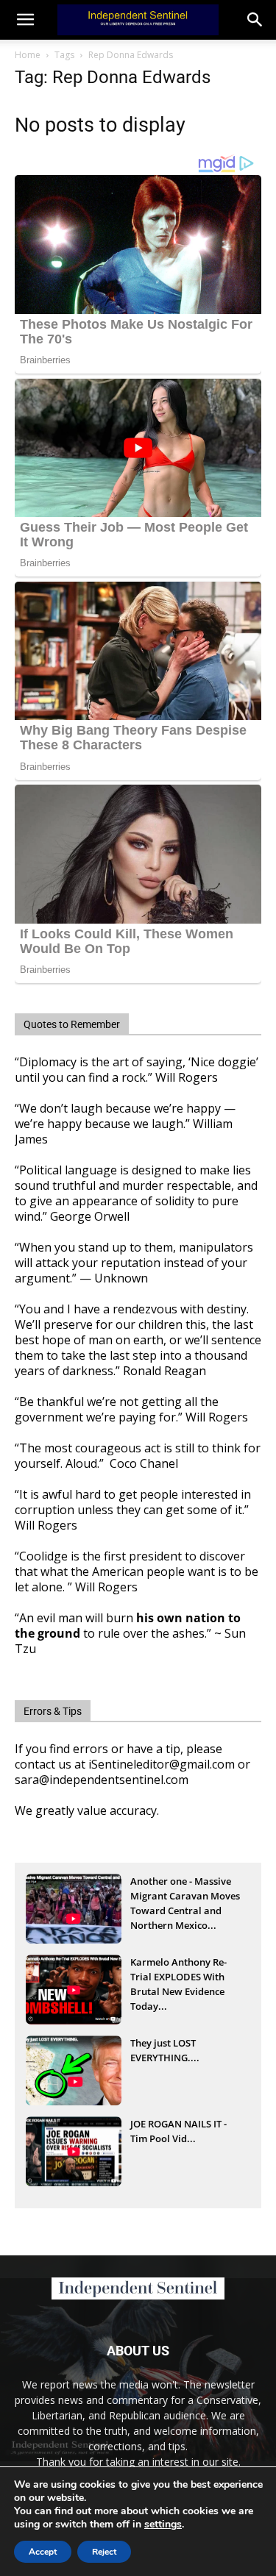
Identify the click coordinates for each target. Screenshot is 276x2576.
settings (163, 2525)
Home (28, 55)
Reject (104, 2552)
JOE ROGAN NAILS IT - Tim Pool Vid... (178, 2131)
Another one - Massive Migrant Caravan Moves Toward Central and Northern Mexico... (185, 1897)
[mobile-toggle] (25, 20)
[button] (255, 20)
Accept (43, 2552)
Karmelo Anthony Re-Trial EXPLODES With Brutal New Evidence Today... (178, 1978)
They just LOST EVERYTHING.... (165, 2050)
